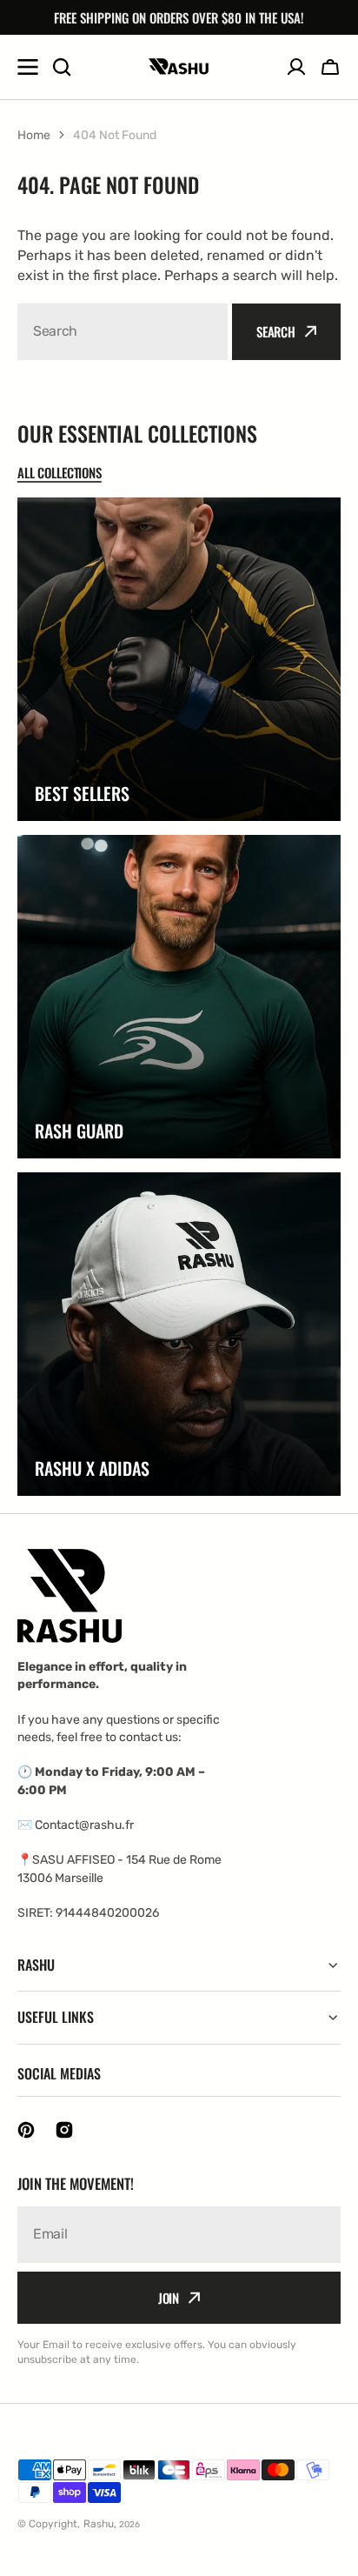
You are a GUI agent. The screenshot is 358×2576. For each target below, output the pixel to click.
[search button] (62, 67)
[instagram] (64, 2130)
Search (276, 331)
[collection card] (179, 659)
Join (169, 2298)
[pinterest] (26, 2130)
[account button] (296, 67)
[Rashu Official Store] (179, 67)
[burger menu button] (28, 67)
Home (34, 135)
